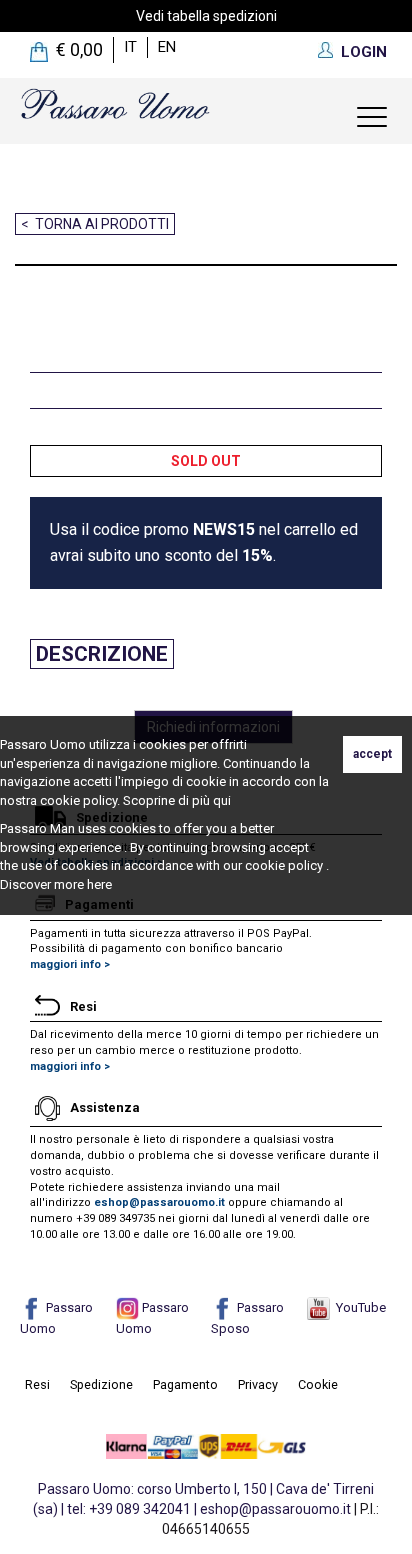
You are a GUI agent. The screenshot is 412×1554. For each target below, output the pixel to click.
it (130, 47)
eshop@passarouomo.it (159, 1202)
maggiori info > (70, 964)
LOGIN (364, 52)
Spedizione (101, 1384)
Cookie (318, 1384)
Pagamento (185, 1384)
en (167, 47)
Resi (37, 1384)
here (99, 884)
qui (222, 800)
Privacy (258, 1384)
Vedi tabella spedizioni (206, 16)
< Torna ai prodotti (95, 224)
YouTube (358, 1307)
